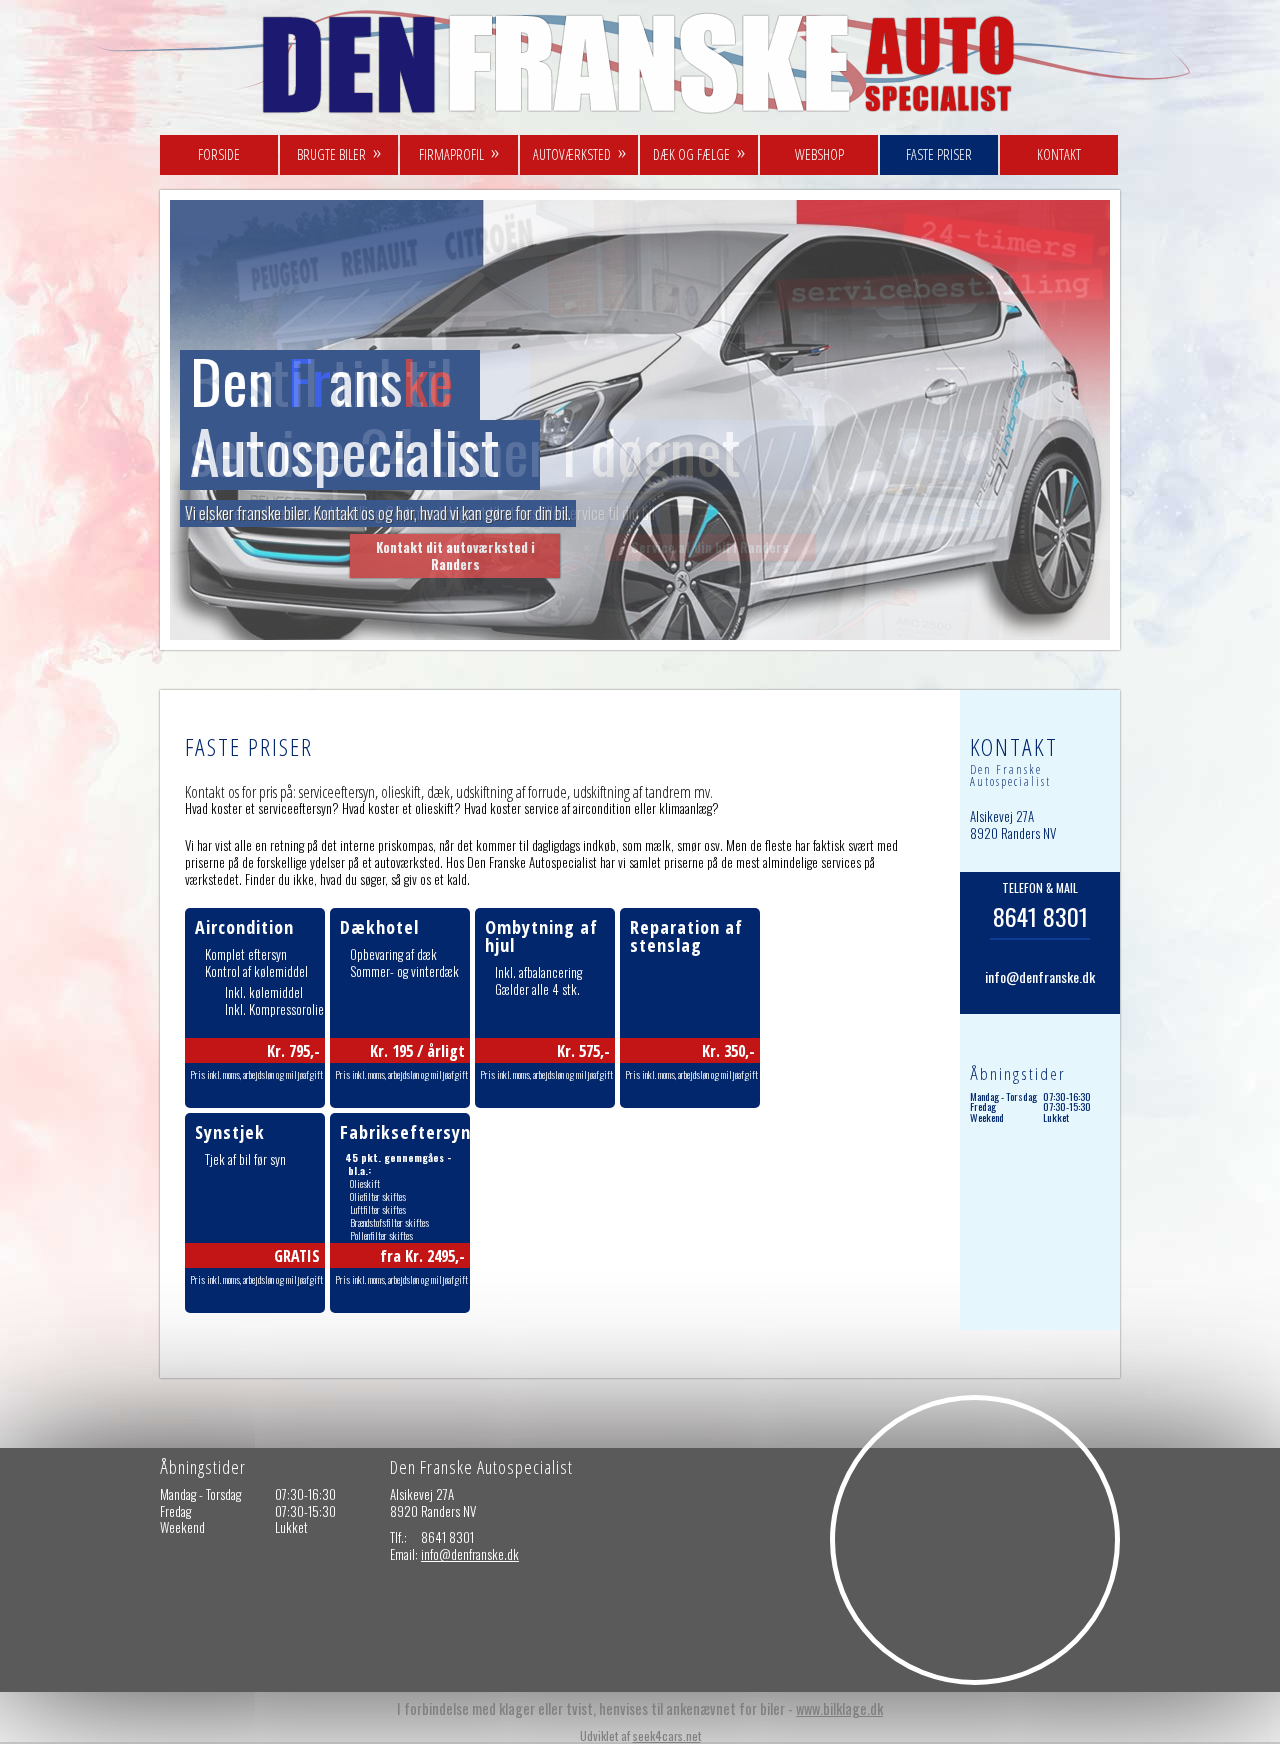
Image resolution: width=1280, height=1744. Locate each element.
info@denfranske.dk (1040, 976)
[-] (647, 118)
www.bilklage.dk (839, 1708)
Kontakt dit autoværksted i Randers (455, 555)
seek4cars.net (667, 1735)
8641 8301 (1040, 916)
